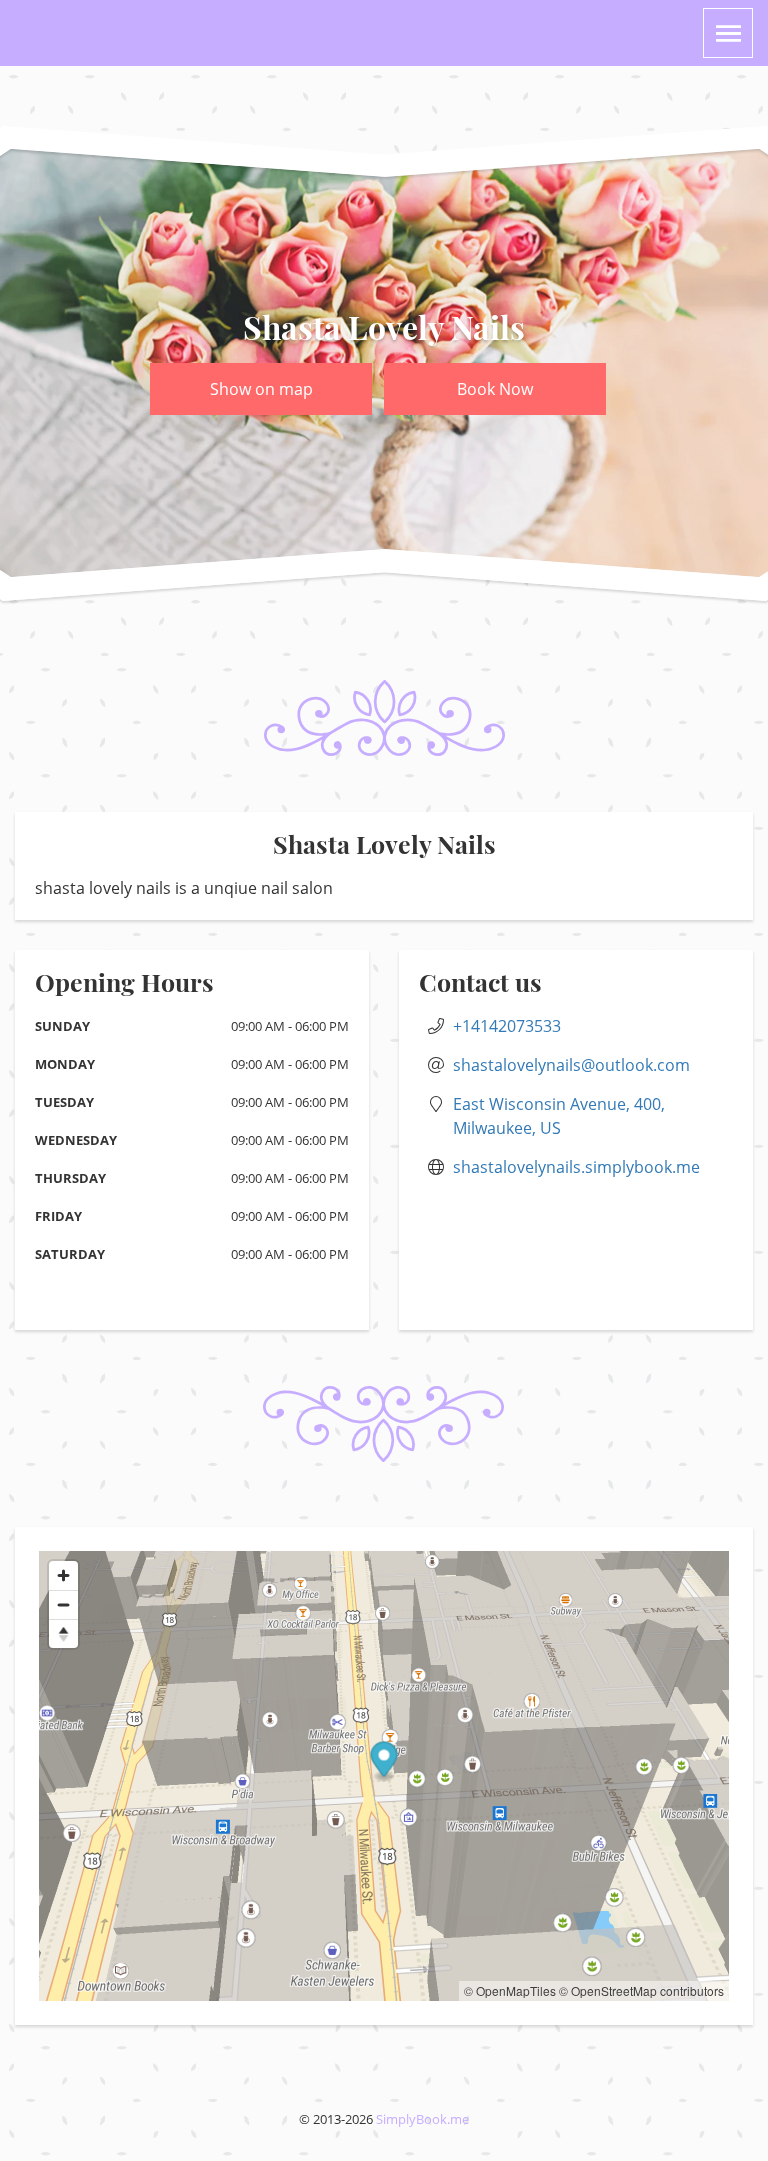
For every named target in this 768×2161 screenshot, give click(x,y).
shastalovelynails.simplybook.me (576, 1167)
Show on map (261, 389)
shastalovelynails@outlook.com (571, 1065)
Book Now (495, 389)
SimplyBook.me (422, 2119)
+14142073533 (507, 1026)
